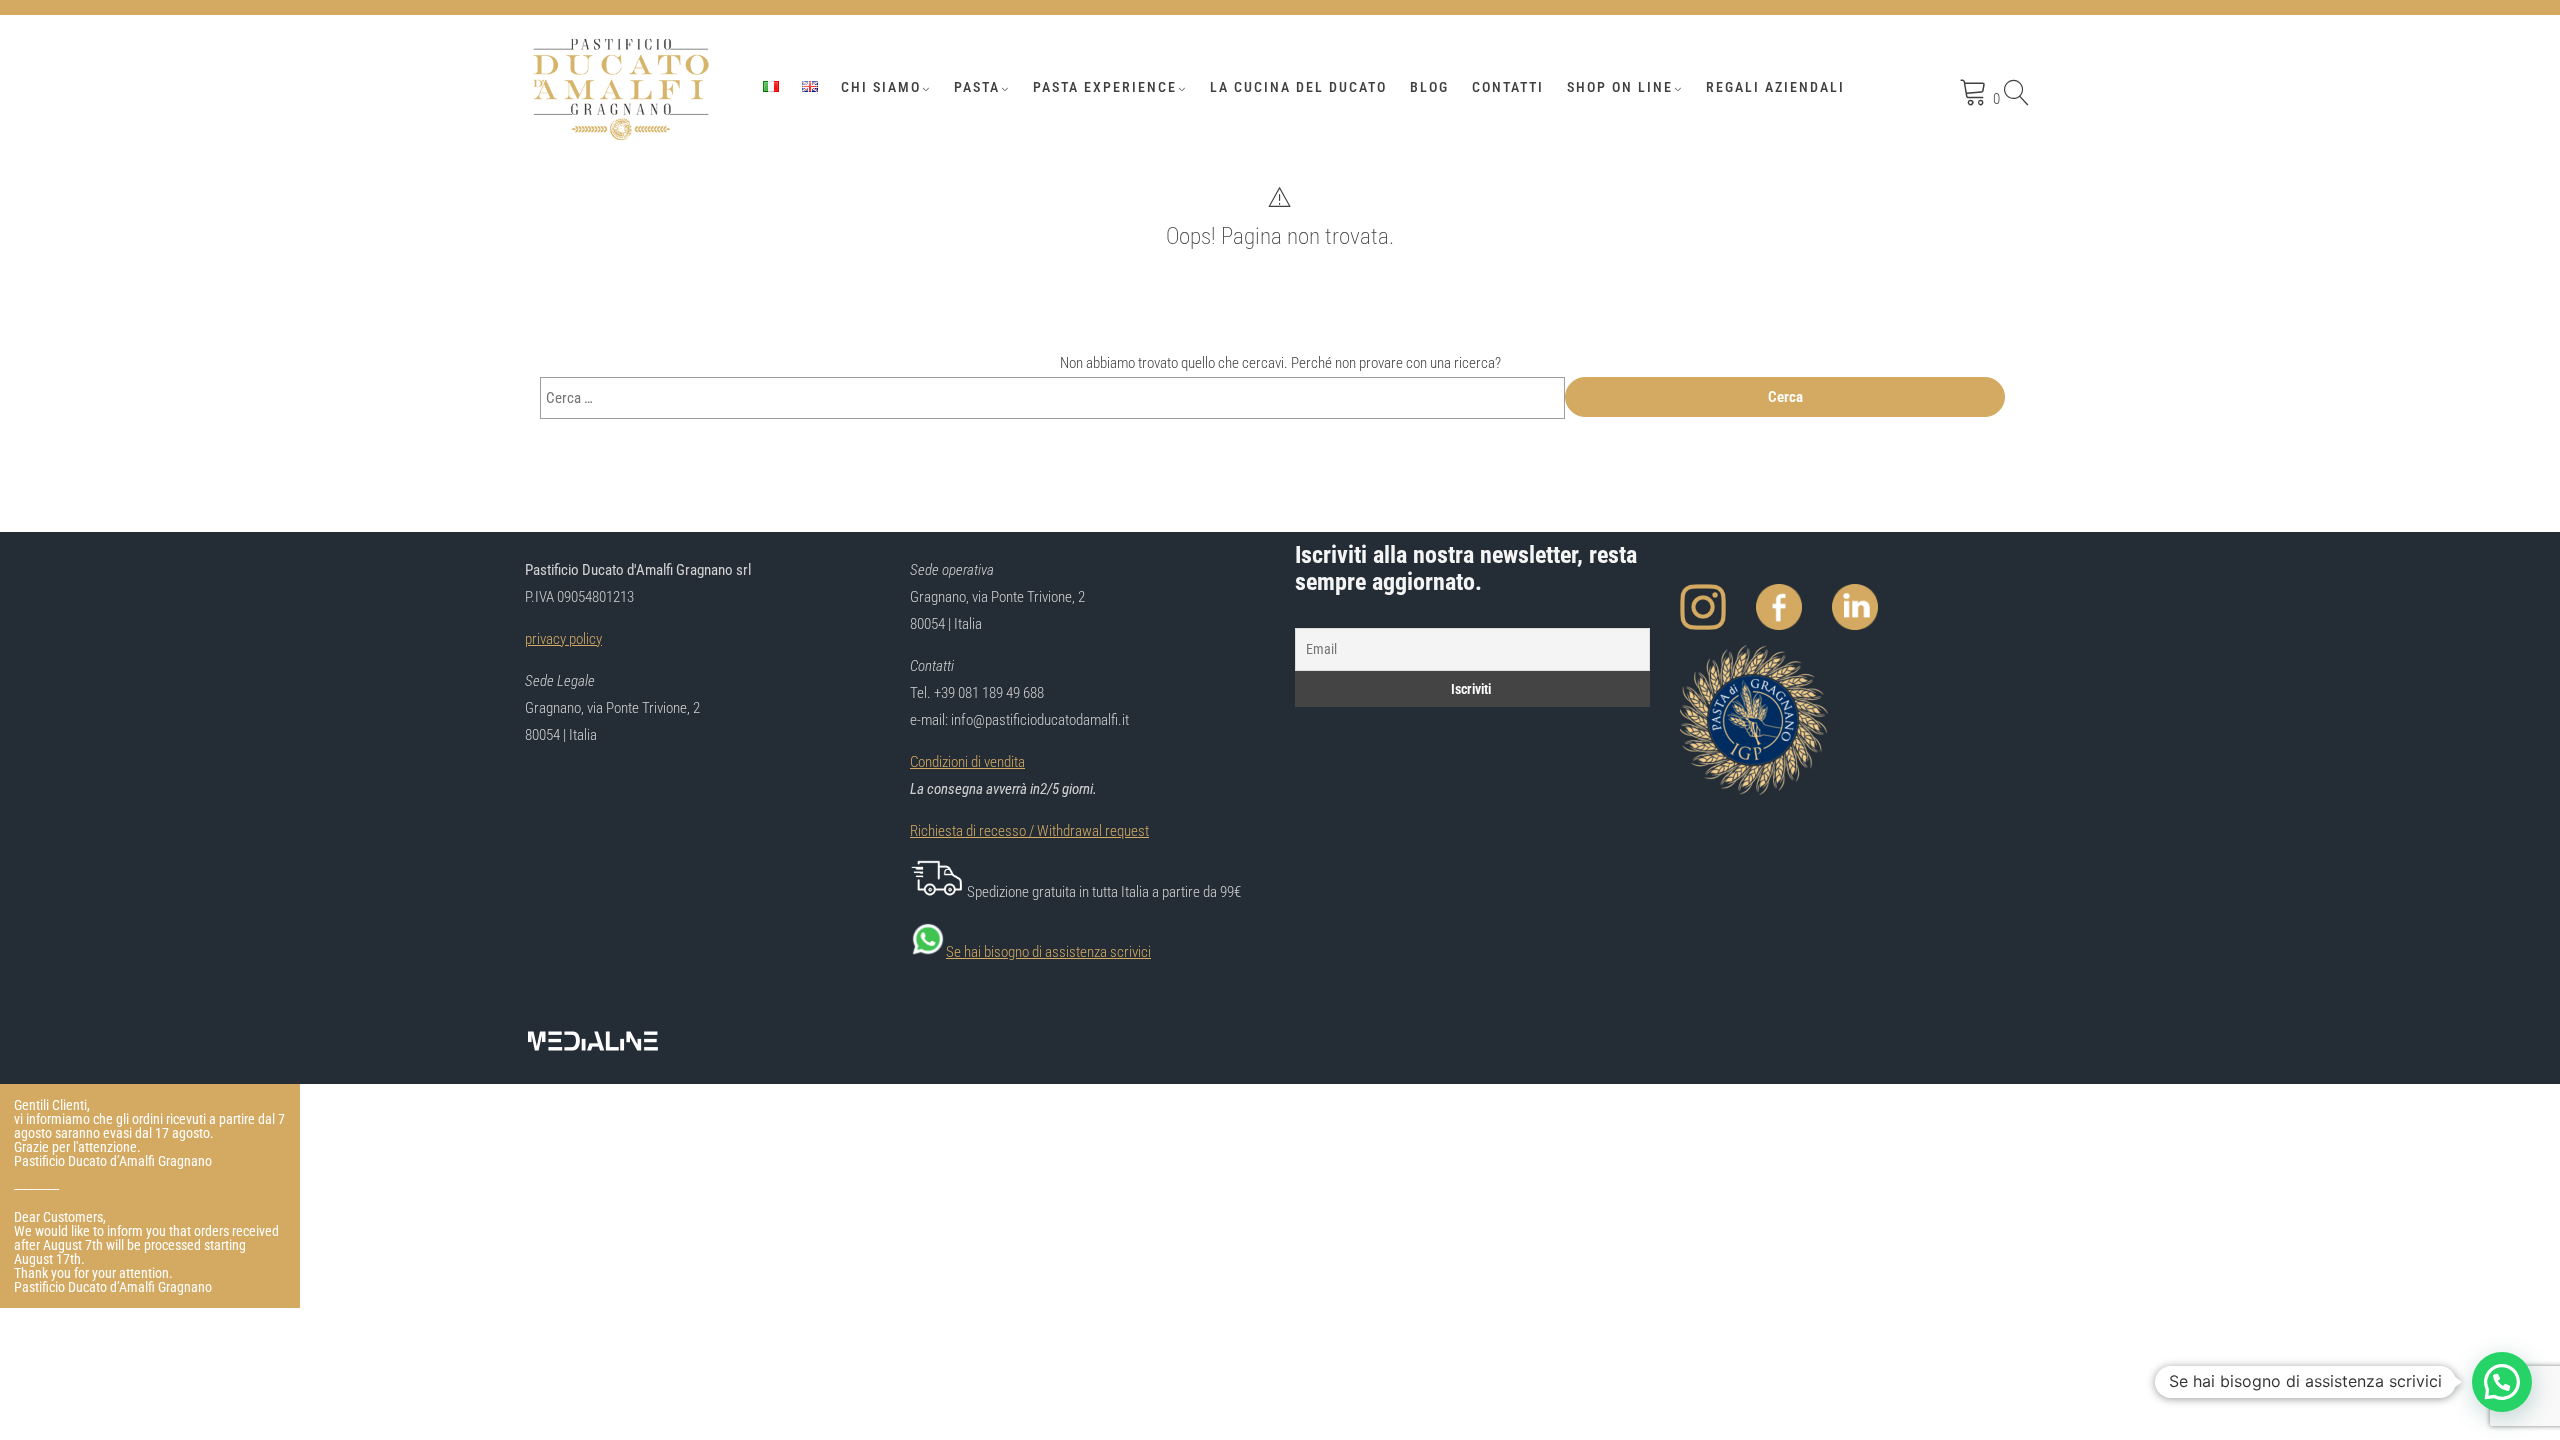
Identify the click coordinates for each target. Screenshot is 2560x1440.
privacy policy (563, 639)
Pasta (977, 87)
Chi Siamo (881, 87)
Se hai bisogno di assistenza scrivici (1048, 952)
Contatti (1508, 87)
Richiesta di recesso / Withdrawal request (1029, 831)
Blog (1429, 87)
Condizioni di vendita (967, 762)
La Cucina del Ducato (1298, 87)
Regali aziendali (1775, 87)
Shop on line (1620, 87)
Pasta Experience (1105, 87)
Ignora (268, 1287)
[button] (2502, 1382)
